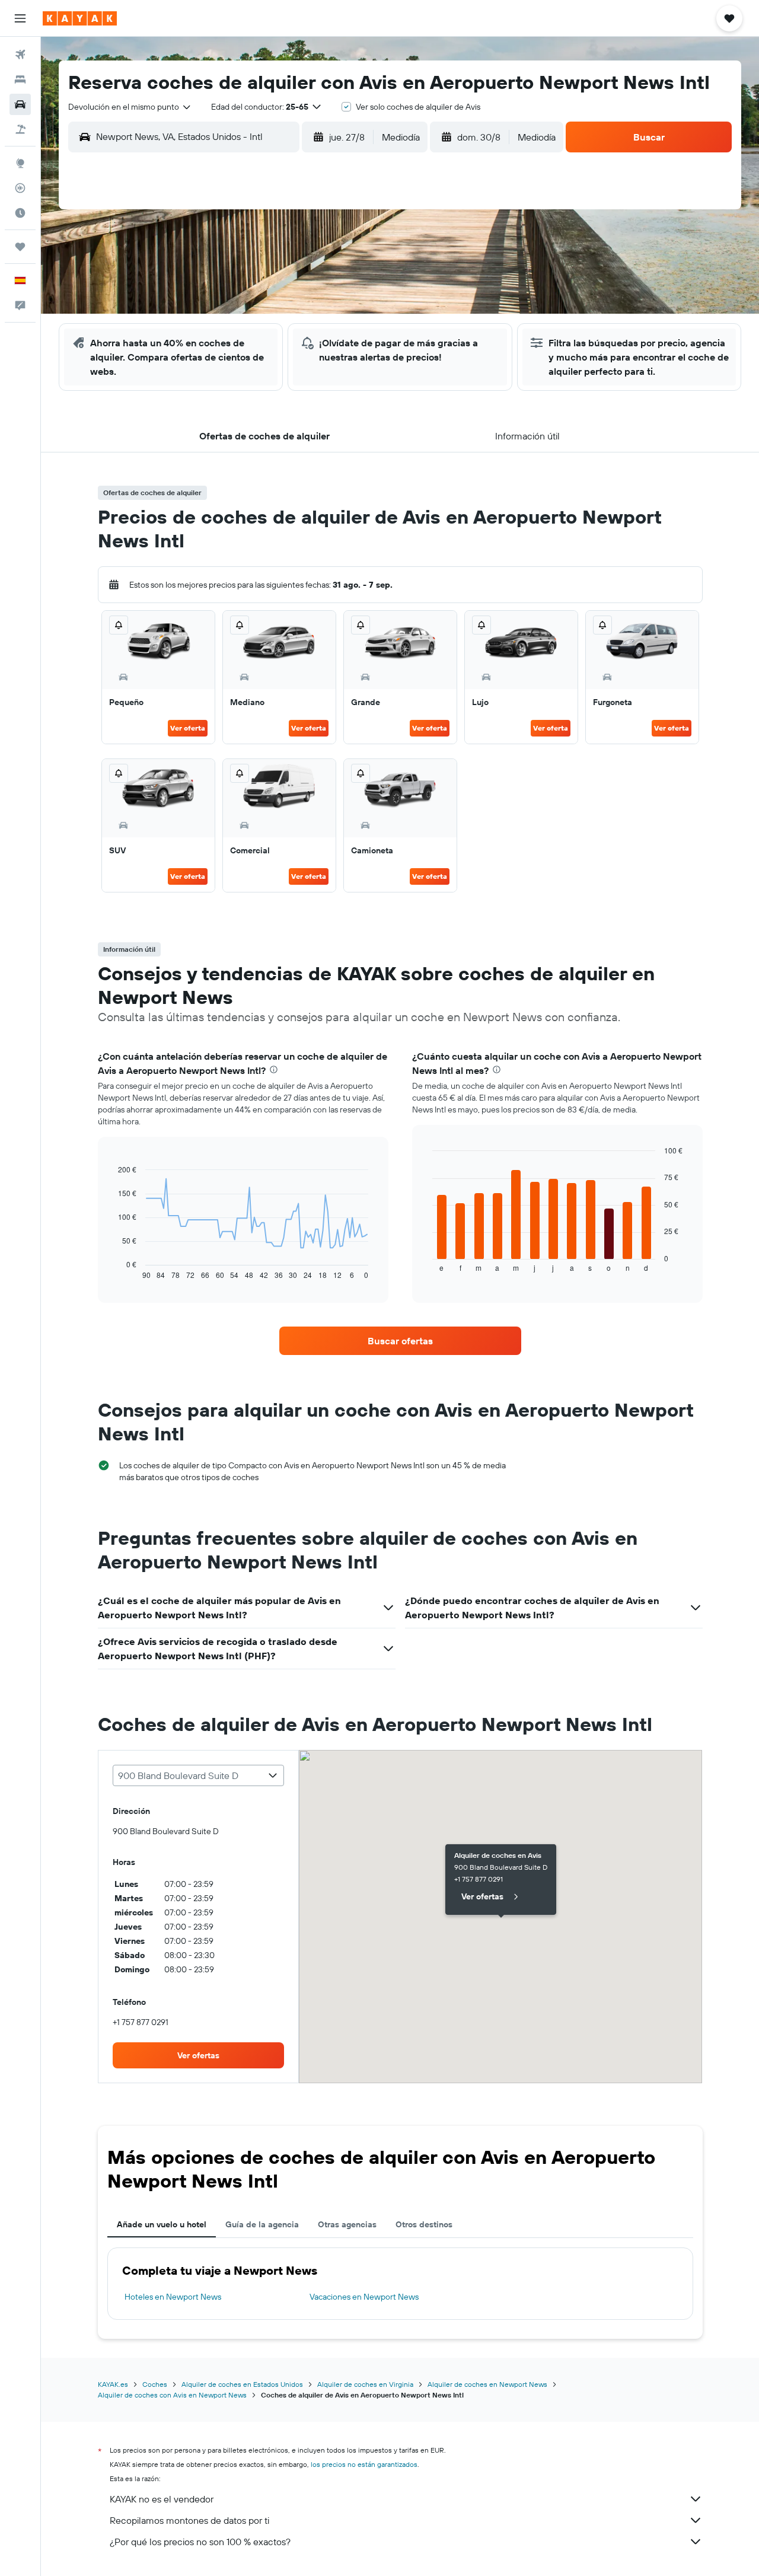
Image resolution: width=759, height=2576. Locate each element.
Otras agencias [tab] (347, 2224)
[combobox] (130, 107)
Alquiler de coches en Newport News (487, 2384)
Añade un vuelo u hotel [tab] (162, 2224)
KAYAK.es (113, 2384)
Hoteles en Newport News (173, 2297)
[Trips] (20, 247)
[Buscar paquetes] (20, 129)
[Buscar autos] (20, 104)
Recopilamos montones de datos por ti (189, 2520)
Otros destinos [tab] (424, 2224)
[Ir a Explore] (20, 163)
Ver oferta (188, 728)
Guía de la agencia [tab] (262, 2224)
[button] (20, 18)
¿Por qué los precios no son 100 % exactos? (200, 2542)
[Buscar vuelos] (20, 55)
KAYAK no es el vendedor (162, 2499)
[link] (400, 1341)
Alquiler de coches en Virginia (365, 2384)
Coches (155, 2384)
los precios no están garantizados (364, 2464)
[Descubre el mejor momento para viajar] (20, 213)
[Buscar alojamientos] (20, 79)
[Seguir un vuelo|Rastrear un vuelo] (20, 188)
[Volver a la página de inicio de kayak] (80, 18)
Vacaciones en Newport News (364, 2297)
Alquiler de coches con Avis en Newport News (172, 2395)
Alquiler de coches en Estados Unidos (242, 2384)
